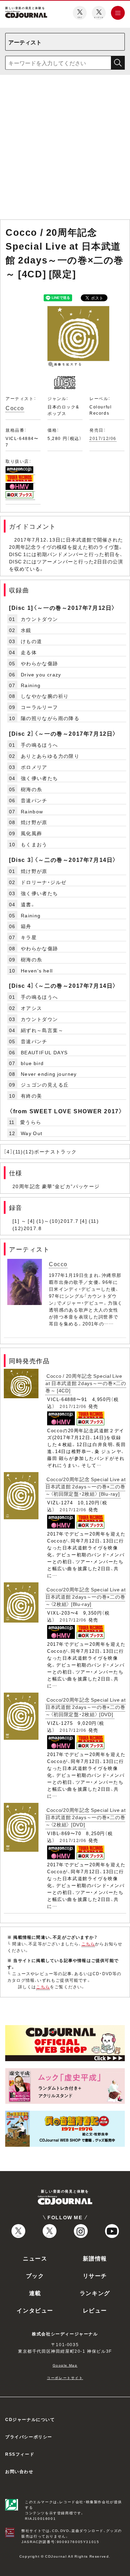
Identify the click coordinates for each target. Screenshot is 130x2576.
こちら (88, 1944)
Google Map (65, 2365)
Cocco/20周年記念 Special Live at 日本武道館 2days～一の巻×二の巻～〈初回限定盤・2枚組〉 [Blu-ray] (86, 1486)
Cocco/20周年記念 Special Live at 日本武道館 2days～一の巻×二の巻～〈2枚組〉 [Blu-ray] (86, 1597)
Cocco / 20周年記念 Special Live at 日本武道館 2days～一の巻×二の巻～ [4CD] (86, 1383)
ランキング (95, 2293)
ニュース (35, 2258)
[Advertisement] (65, 149)
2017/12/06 (103, 438)
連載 (35, 2293)
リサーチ (95, 2275)
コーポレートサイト (65, 2378)
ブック (35, 2275)
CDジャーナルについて (30, 2419)
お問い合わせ (19, 2471)
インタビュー (35, 2310)
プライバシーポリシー (29, 2437)
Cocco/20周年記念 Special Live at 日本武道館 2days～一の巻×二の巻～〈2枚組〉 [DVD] (86, 1817)
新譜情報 (95, 2258)
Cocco (15, 408)
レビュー (95, 2310)
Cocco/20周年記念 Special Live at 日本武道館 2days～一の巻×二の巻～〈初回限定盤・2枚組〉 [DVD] (86, 1707)
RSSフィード (20, 2454)
